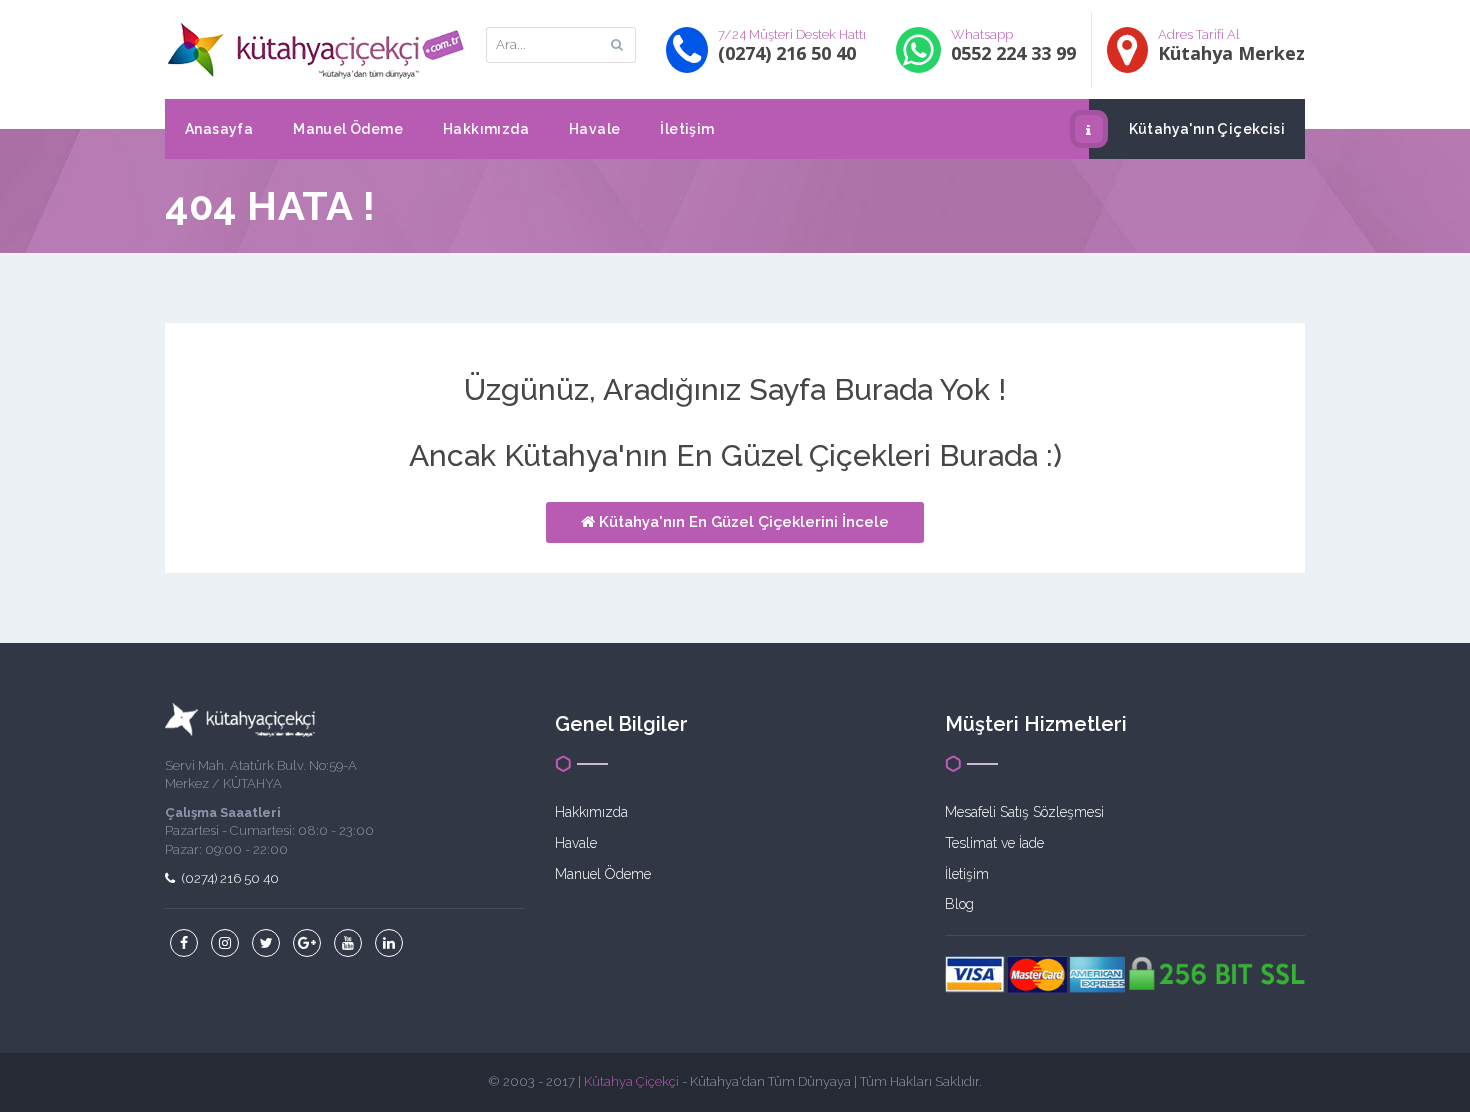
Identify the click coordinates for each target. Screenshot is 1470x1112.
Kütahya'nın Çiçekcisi (1207, 129)
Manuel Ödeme (348, 129)
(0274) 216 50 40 (229, 878)
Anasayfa (219, 129)
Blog (959, 904)
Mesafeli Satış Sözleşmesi (1024, 812)
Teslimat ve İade (994, 843)
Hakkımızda (486, 129)
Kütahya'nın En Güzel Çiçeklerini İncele (742, 522)
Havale (594, 129)
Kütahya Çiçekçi (631, 1081)
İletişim (687, 129)
